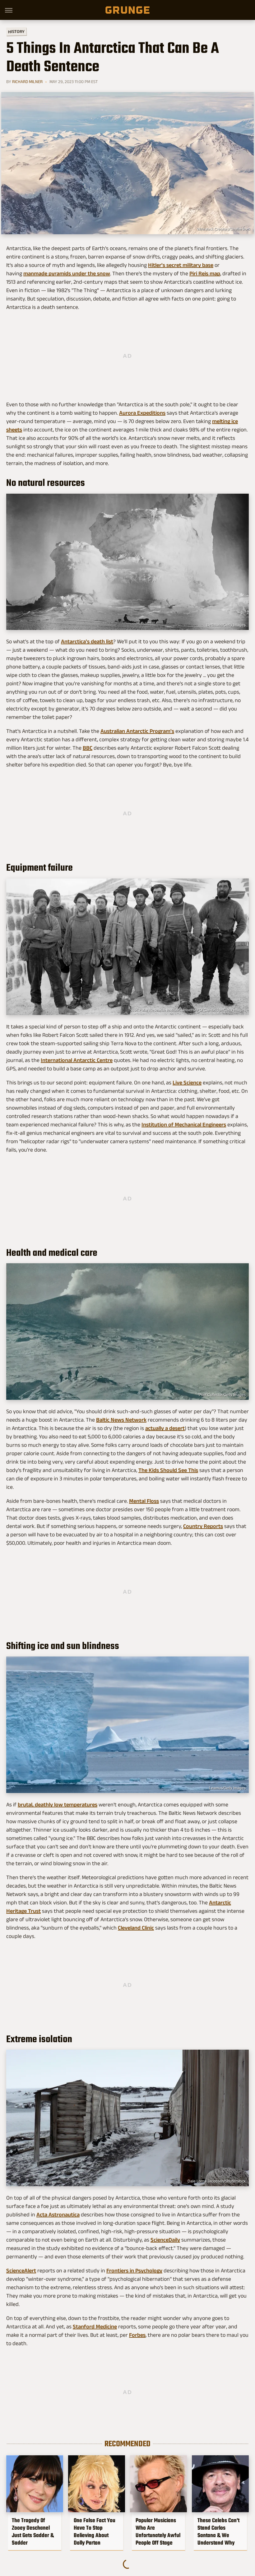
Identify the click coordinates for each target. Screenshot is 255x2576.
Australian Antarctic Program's (137, 731)
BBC (88, 748)
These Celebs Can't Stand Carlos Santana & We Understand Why (218, 2532)
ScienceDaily (165, 2240)
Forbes (137, 2335)
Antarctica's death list (87, 641)
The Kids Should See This (168, 1470)
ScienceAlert (21, 2271)
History (16, 31)
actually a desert (165, 1428)
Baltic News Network (121, 1420)
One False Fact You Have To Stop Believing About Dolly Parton (95, 2532)
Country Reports (203, 1526)
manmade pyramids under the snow (67, 273)
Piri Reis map (205, 273)
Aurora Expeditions (142, 413)
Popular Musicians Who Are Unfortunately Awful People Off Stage (158, 2532)
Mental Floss (144, 1501)
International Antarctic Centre (77, 1060)
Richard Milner (27, 82)
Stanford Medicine (95, 2327)
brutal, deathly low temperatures (58, 1805)
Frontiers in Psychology (134, 2271)
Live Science (187, 1083)
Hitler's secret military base (181, 265)
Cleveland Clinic (136, 1928)
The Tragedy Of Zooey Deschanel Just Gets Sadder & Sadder (33, 2532)
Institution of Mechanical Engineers (184, 1125)
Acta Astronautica (58, 2215)
